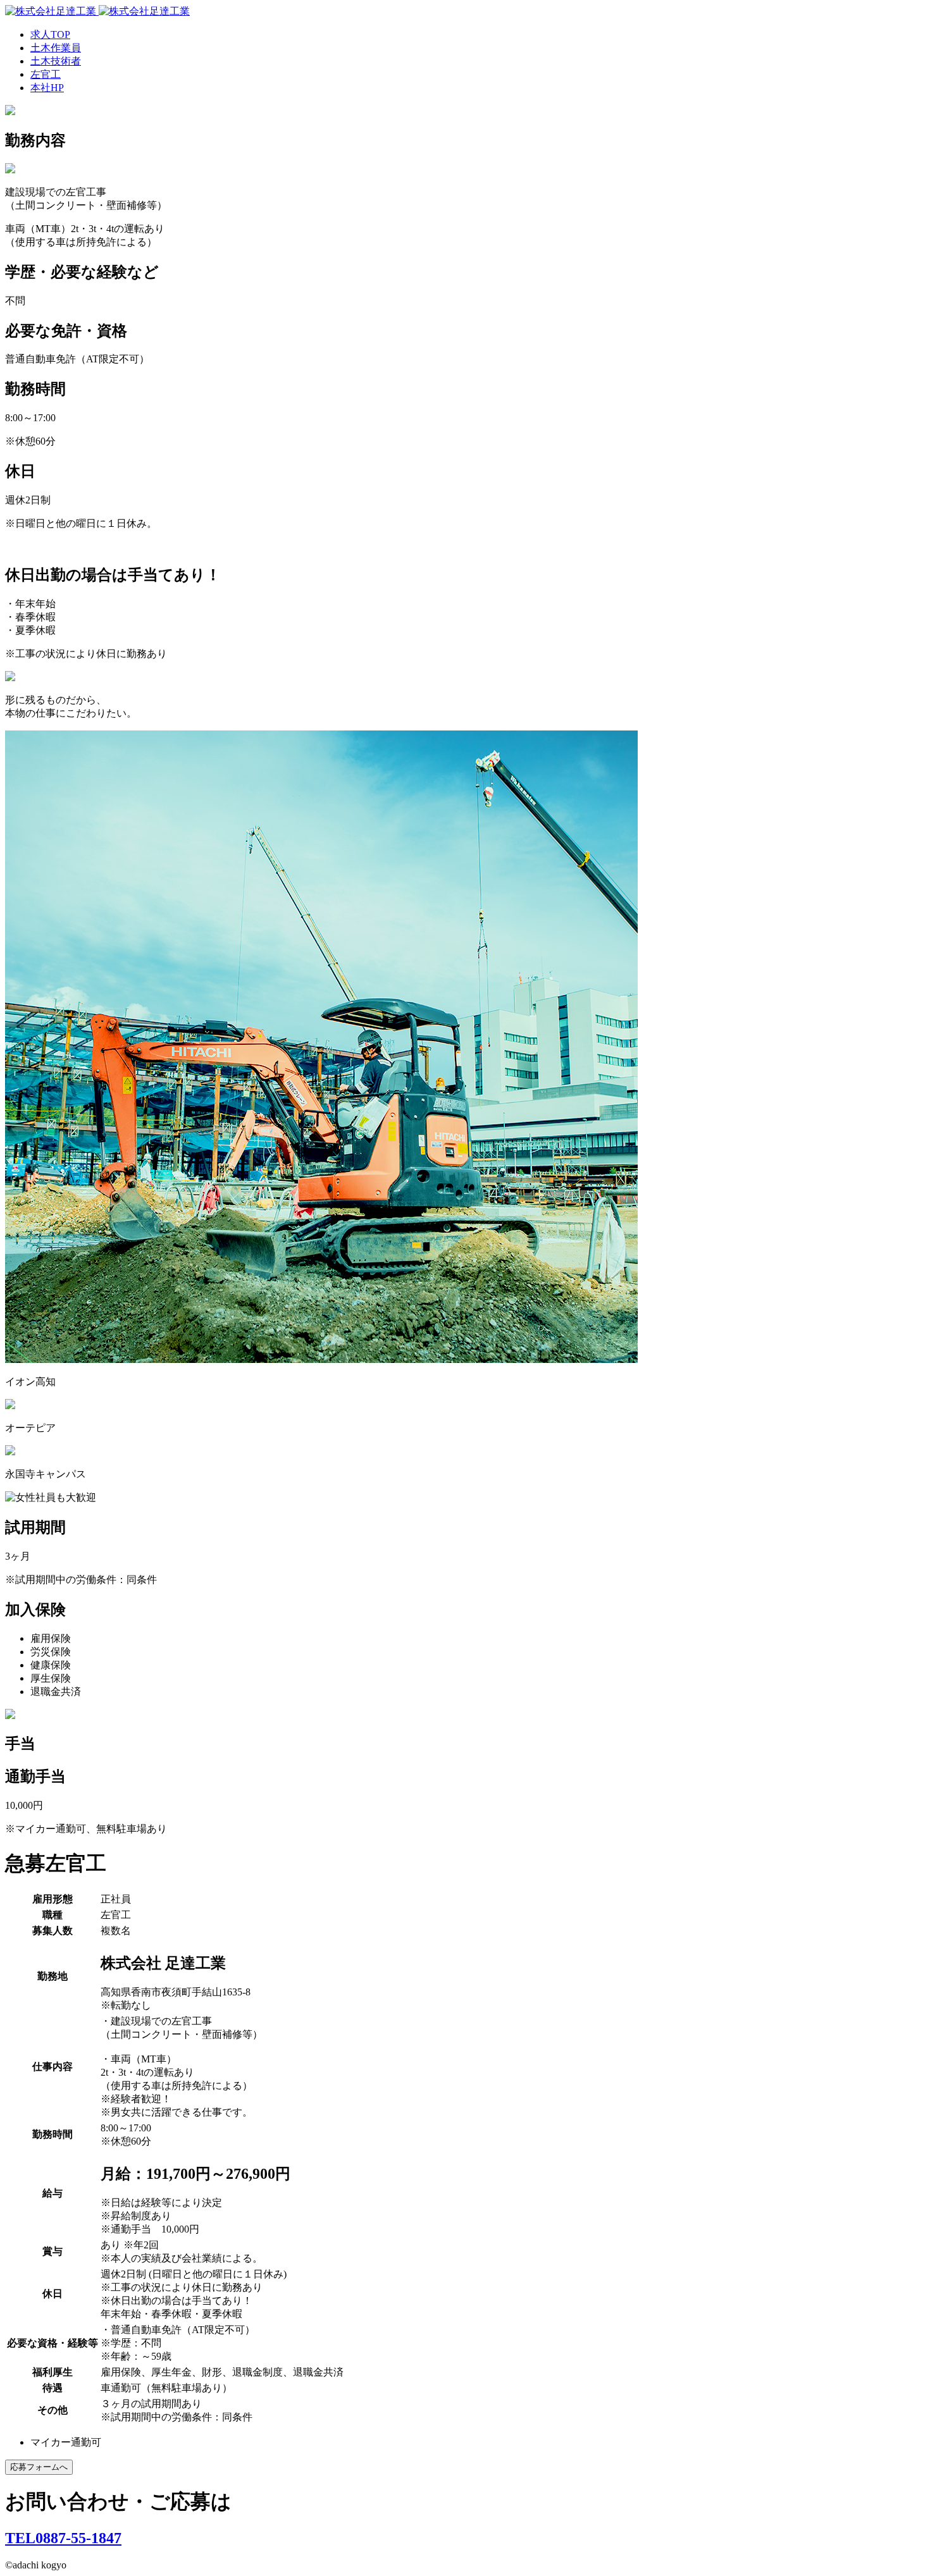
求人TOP (50, 34)
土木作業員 (56, 48)
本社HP (47, 88)
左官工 (46, 74)
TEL (63, 2538)
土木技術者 (56, 61)
